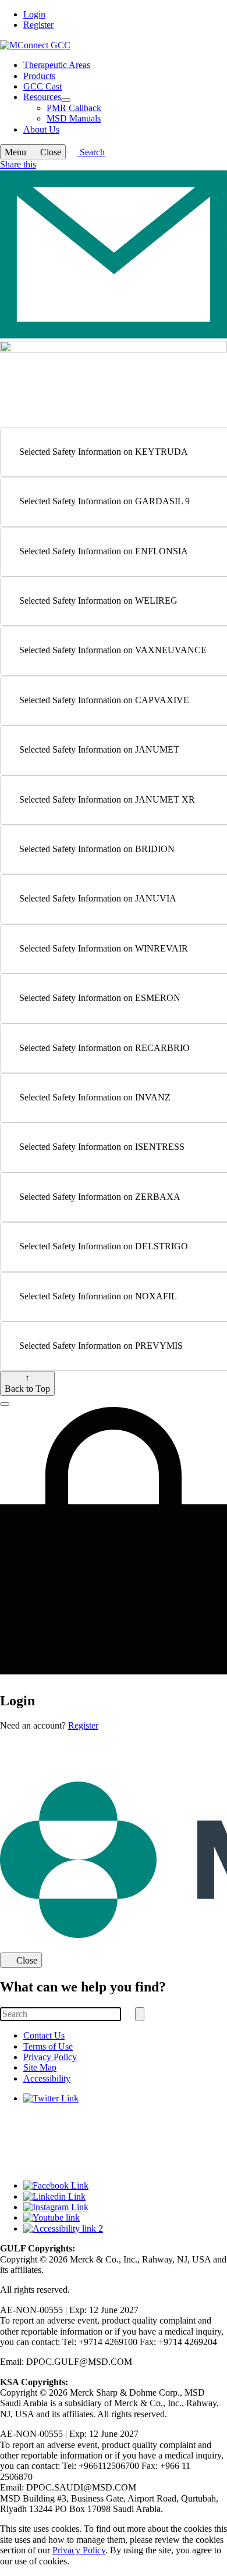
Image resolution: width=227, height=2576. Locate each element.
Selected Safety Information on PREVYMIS (101, 1346)
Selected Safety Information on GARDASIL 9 (104, 501)
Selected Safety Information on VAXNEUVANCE (113, 650)
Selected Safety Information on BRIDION (97, 849)
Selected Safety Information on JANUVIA (98, 898)
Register (38, 25)
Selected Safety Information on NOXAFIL (98, 1296)
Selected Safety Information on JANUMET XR (107, 799)
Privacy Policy (50, 2057)
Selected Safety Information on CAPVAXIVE (104, 700)
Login (34, 14)
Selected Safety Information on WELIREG (98, 601)
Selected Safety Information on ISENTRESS (102, 1147)
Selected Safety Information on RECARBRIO (104, 1048)
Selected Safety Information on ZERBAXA (100, 1197)
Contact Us (44, 2035)
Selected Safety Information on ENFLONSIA (104, 551)
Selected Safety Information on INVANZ (95, 1097)
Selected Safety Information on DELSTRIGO (104, 1246)
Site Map (40, 2067)
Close (27, 1960)
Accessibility (47, 2078)
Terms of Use (48, 2046)
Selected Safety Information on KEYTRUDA (104, 452)
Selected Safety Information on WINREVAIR (104, 948)
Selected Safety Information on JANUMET (99, 749)
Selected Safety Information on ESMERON (100, 998)
